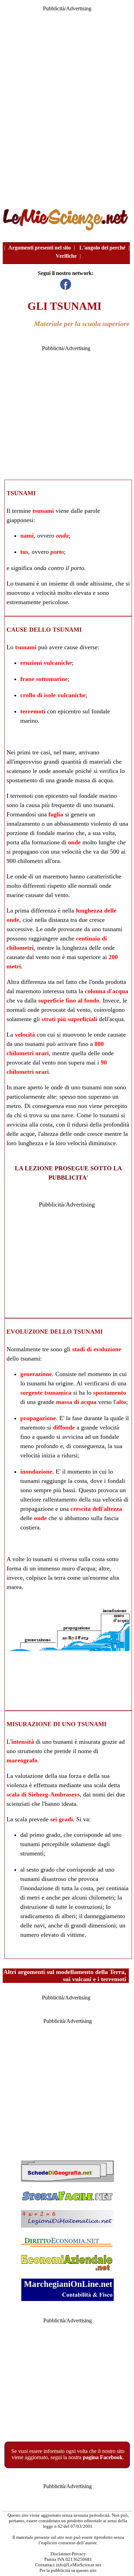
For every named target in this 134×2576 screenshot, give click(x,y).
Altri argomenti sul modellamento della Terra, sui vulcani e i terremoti (65, 1976)
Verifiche (66, 256)
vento (62, 895)
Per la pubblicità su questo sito (68, 2570)
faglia (56, 814)
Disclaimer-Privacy (68, 2554)
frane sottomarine (44, 679)
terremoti (33, 711)
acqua (116, 1019)
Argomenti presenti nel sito (40, 248)
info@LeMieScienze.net (79, 2565)
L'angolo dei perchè (102, 248)
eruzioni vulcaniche (46, 663)
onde (82, 583)
